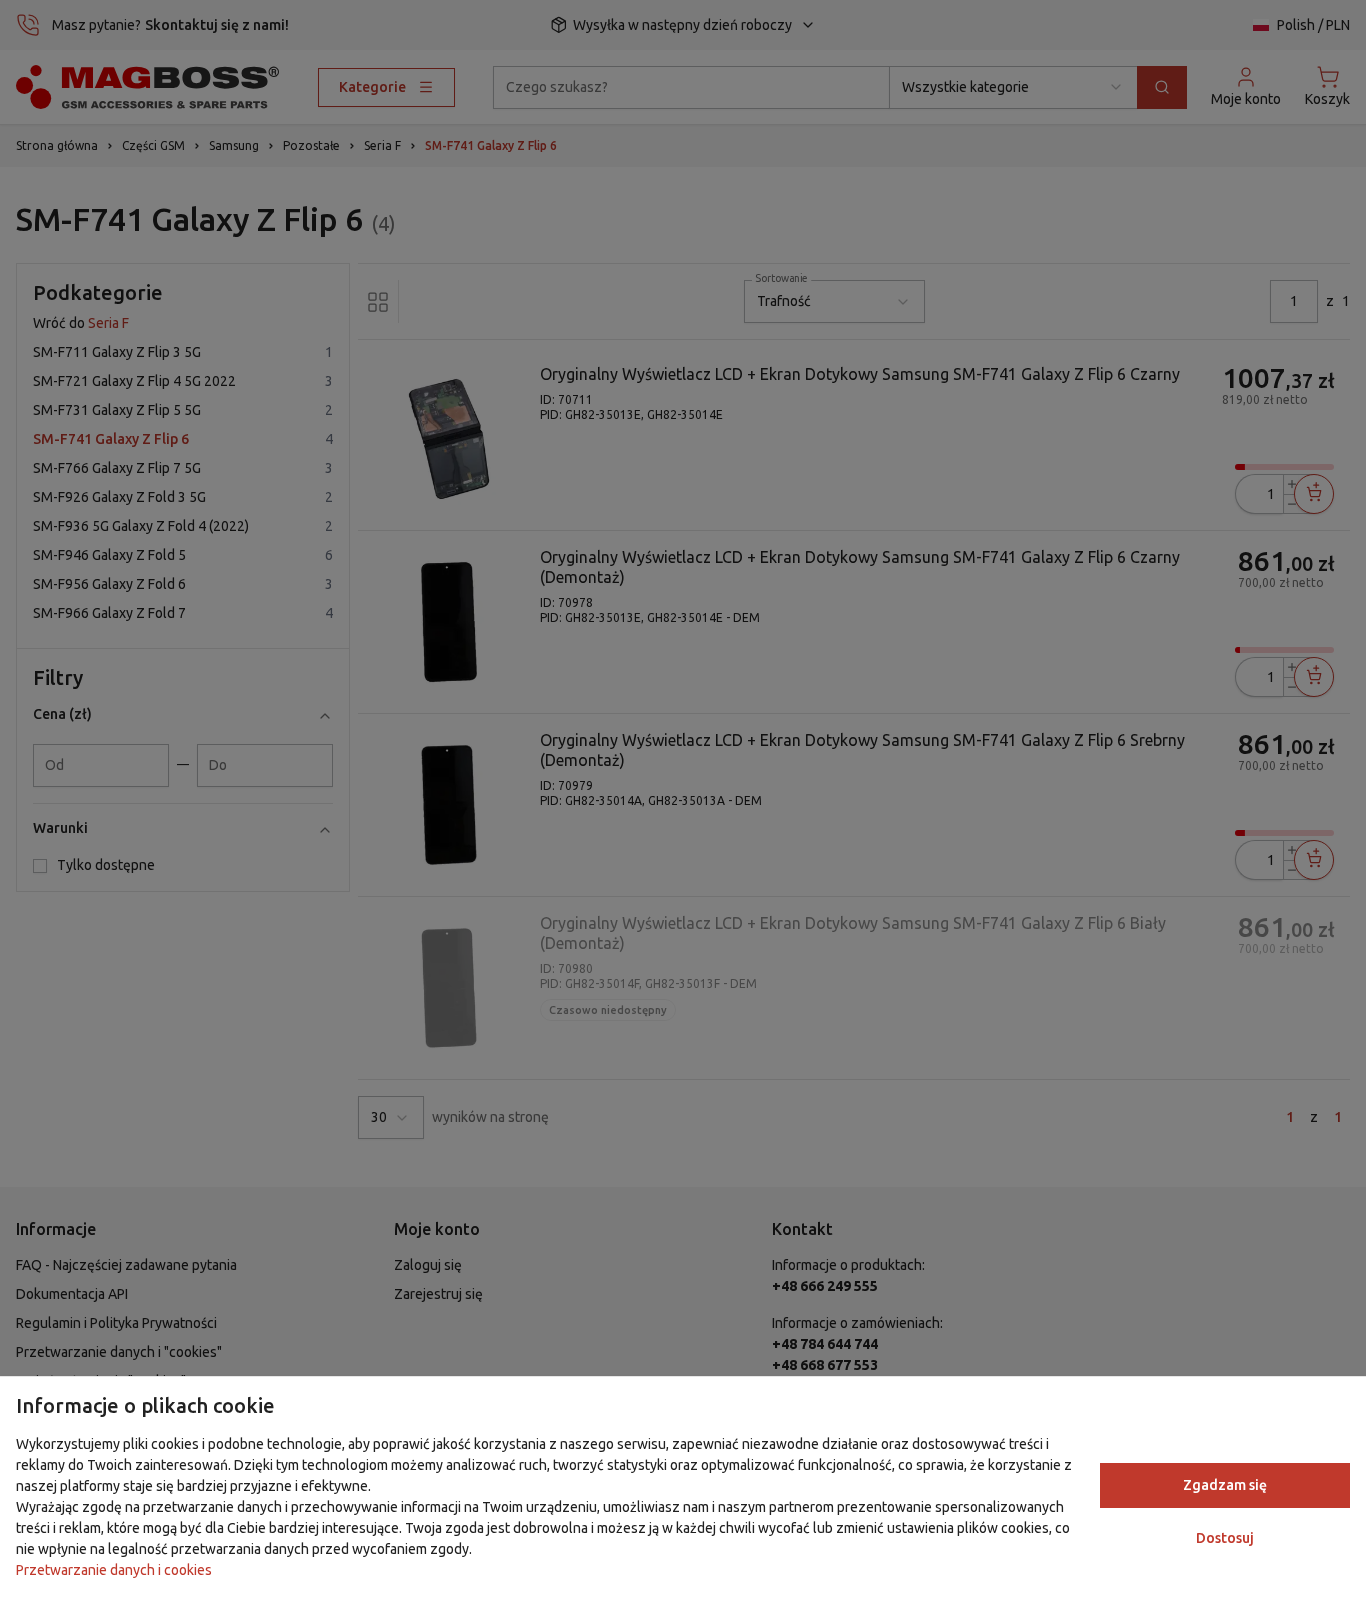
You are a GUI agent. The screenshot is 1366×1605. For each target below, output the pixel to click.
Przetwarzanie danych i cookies (114, 1570)
